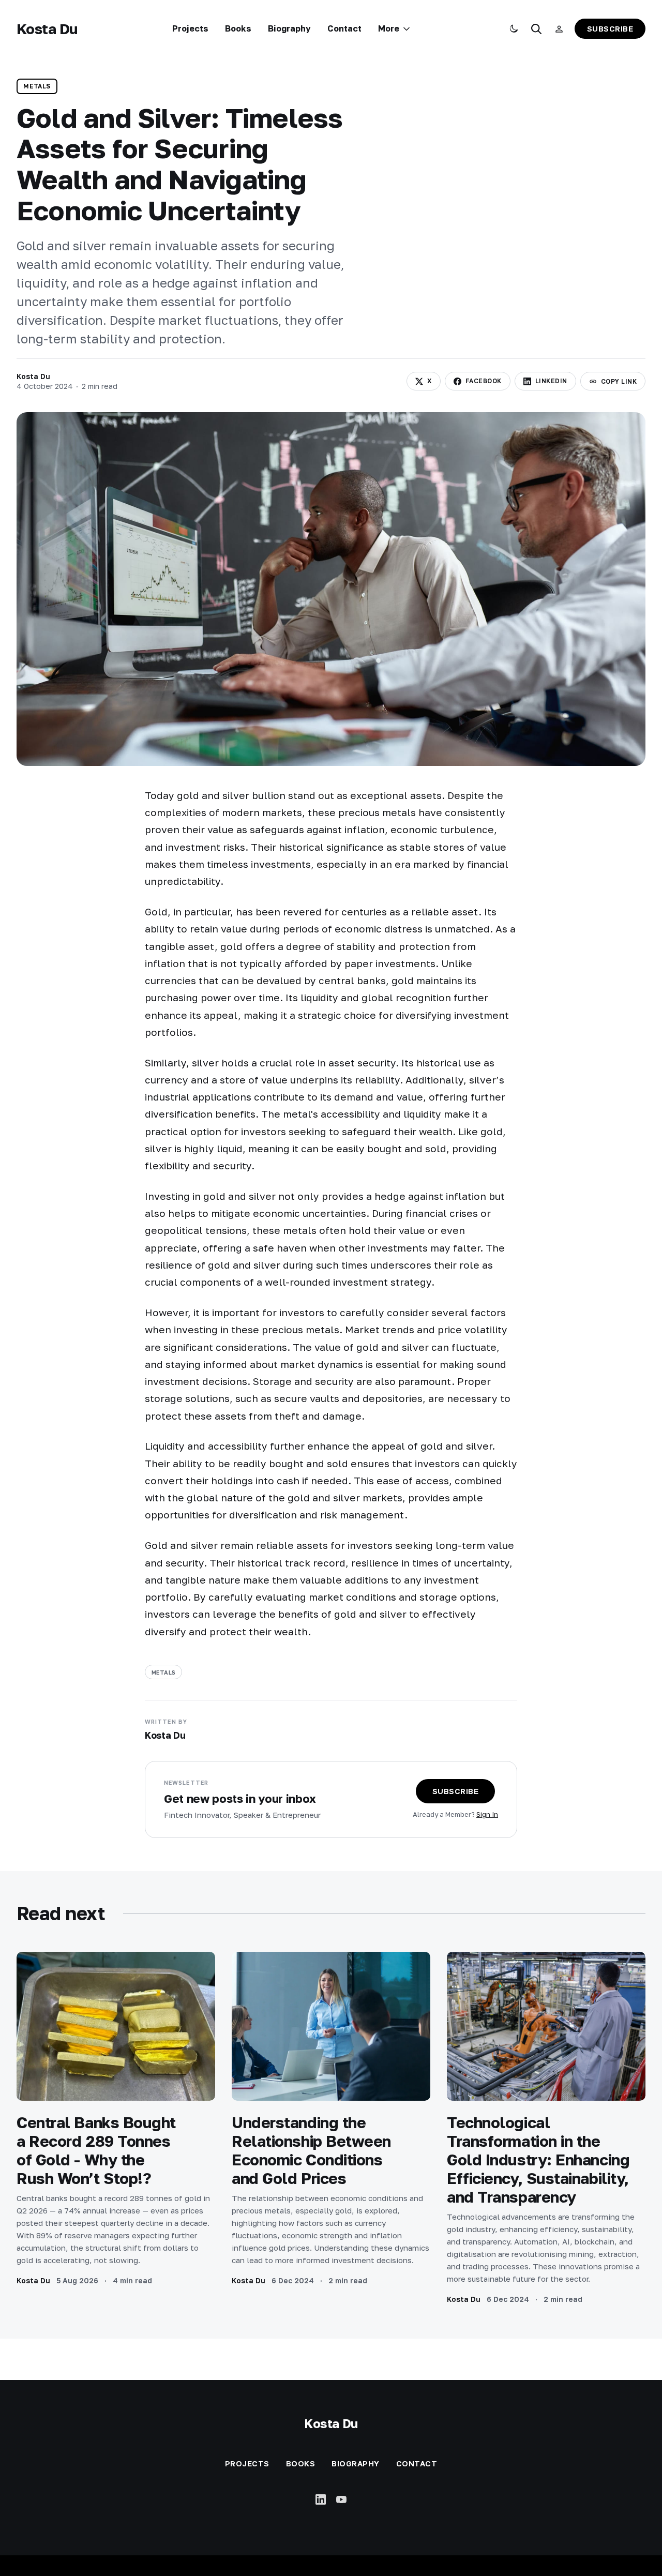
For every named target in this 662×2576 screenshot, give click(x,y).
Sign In (487, 1814)
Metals (37, 86)
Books (238, 28)
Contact (344, 28)
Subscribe (610, 28)
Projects (190, 28)
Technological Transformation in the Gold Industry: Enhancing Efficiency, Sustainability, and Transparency (538, 2160)
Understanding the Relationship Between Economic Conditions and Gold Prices (311, 2150)
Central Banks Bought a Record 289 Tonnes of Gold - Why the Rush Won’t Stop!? (96, 2150)
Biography (289, 28)
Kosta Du (47, 29)
